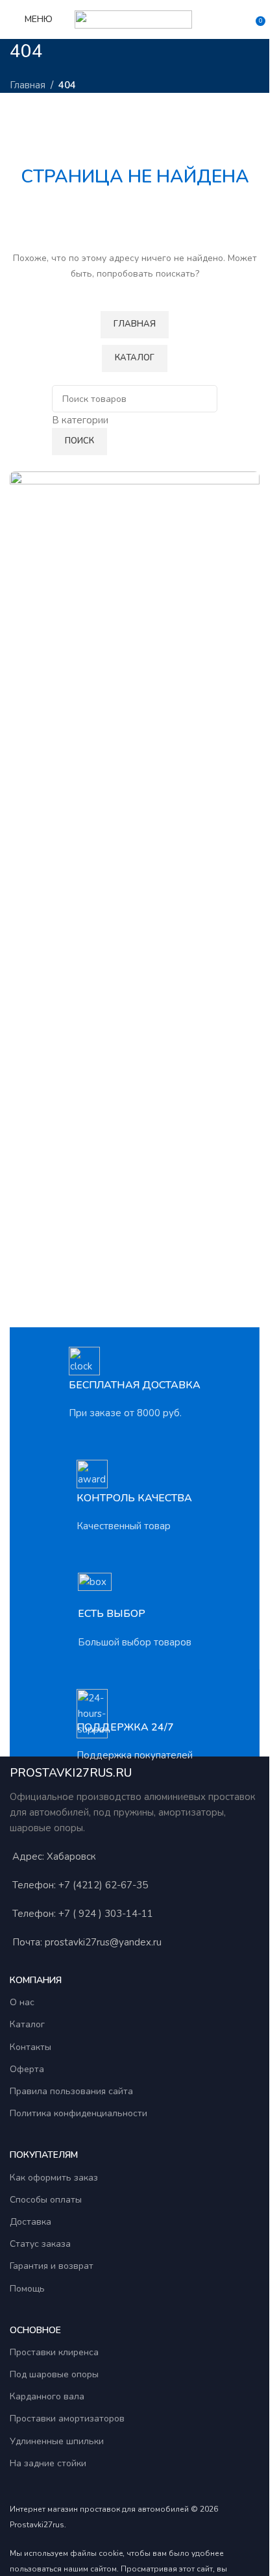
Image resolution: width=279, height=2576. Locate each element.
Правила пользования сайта (71, 2091)
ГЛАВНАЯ (135, 324)
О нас (22, 2002)
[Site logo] (135, 19)
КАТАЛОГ (135, 358)
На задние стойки (48, 2463)
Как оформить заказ (54, 2178)
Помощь (27, 2289)
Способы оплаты (46, 2200)
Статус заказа (40, 2244)
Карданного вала (47, 2396)
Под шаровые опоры (54, 2374)
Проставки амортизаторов (67, 2419)
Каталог (27, 2024)
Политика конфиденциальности (79, 2113)
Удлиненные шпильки (57, 2441)
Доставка (30, 2222)
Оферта (27, 2069)
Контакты (30, 2047)
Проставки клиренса (54, 2352)
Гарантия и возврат (52, 2266)
